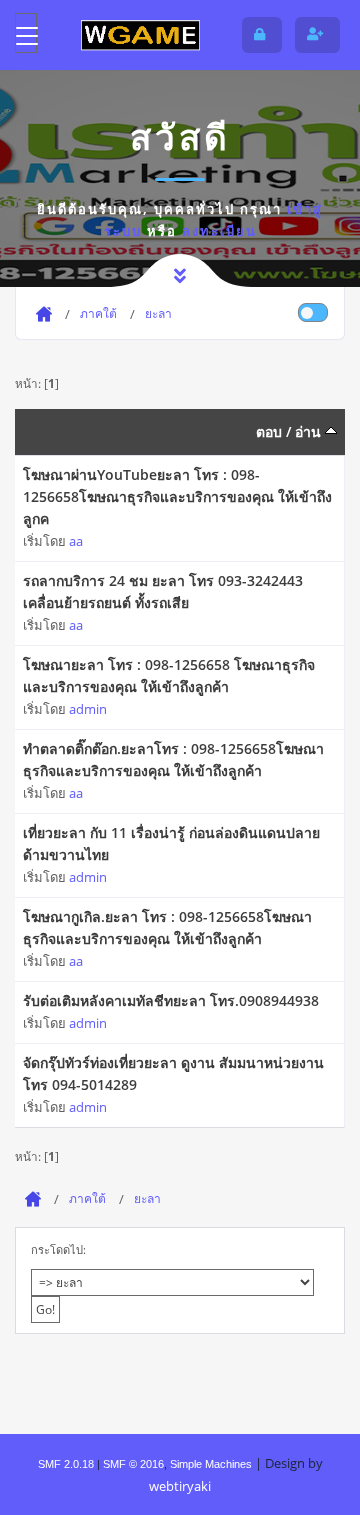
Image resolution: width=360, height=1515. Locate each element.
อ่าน (310, 431)
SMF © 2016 (133, 1464)
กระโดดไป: (58, 1249)
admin (88, 709)
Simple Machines (211, 1464)
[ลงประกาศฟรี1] (140, 35)
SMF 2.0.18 (66, 1464)
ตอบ (269, 431)
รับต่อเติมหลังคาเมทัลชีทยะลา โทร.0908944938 (171, 1000)
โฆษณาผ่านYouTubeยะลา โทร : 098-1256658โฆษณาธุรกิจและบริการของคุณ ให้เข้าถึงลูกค (177, 496)
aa (76, 541)
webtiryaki (180, 1486)
